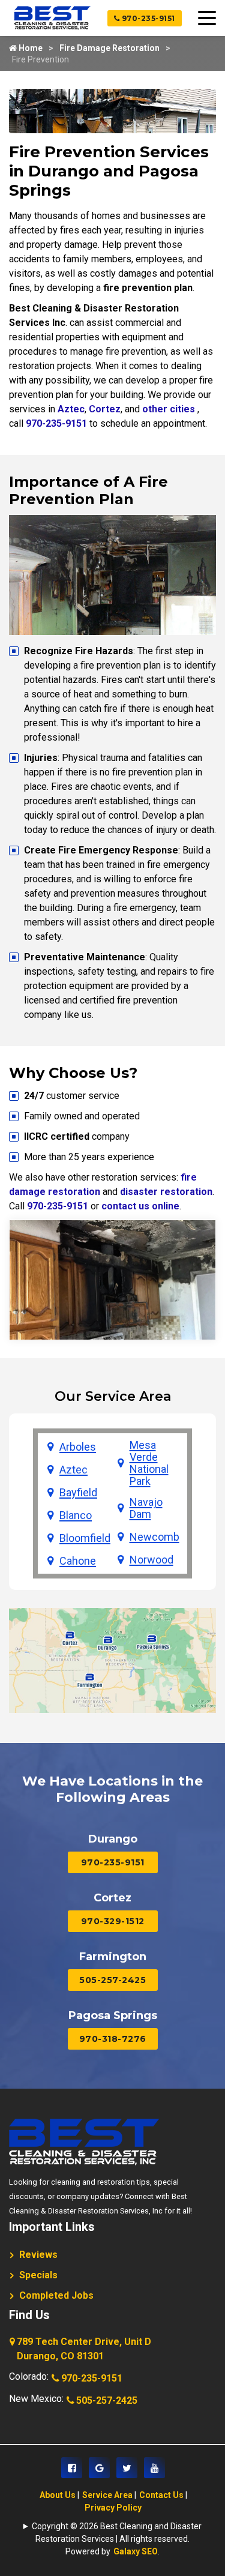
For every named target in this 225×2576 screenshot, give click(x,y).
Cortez (105, 409)
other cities (169, 409)
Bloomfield (85, 1538)
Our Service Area (113, 1396)
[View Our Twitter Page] (127, 2468)
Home (30, 48)
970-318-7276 (113, 2039)
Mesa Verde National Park (149, 1463)
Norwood (151, 1560)
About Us (58, 2495)
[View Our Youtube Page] (154, 2468)
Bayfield (78, 1493)
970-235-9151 (147, 18)
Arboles (78, 1447)
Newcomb (154, 1537)
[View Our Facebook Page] (72, 2468)
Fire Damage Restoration (109, 48)
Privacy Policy (113, 2508)
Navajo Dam (146, 1508)
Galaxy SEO (136, 2551)
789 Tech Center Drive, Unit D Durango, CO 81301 (84, 2349)
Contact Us (161, 2495)
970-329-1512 (113, 1921)
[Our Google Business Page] (99, 2468)
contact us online (140, 1206)
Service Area (107, 2495)
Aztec (71, 409)
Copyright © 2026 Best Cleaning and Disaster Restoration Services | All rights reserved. (117, 2532)
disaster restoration (166, 1192)
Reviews (38, 2255)
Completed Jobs (56, 2295)
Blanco (76, 1515)
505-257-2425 (112, 1980)
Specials (38, 2275)
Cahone (78, 1561)
